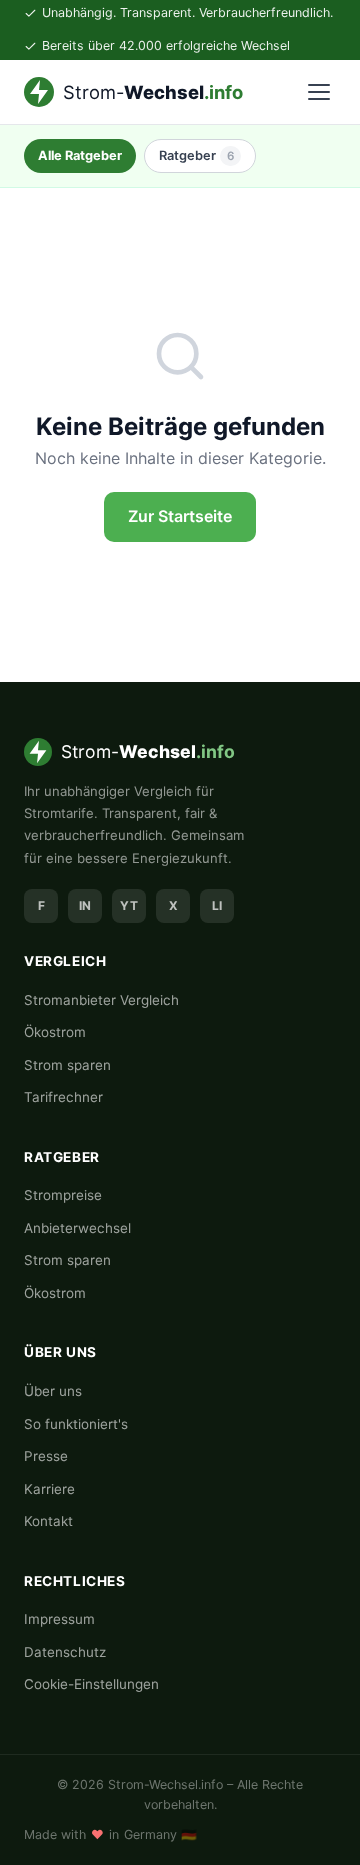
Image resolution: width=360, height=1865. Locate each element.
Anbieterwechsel (77, 1228)
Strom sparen (67, 1065)
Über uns (53, 1391)
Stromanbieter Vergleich (101, 1000)
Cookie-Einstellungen (91, 1684)
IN (85, 905)
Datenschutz (65, 1652)
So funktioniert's (76, 1424)
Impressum (59, 1619)
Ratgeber (196, 155)
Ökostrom (55, 1032)
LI (217, 905)
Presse (46, 1456)
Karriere (49, 1489)
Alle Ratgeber (80, 155)
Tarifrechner (63, 1097)
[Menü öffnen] (319, 92)
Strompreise (63, 1195)
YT (129, 905)
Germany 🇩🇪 (160, 1834)
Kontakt (48, 1521)
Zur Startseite (180, 516)
